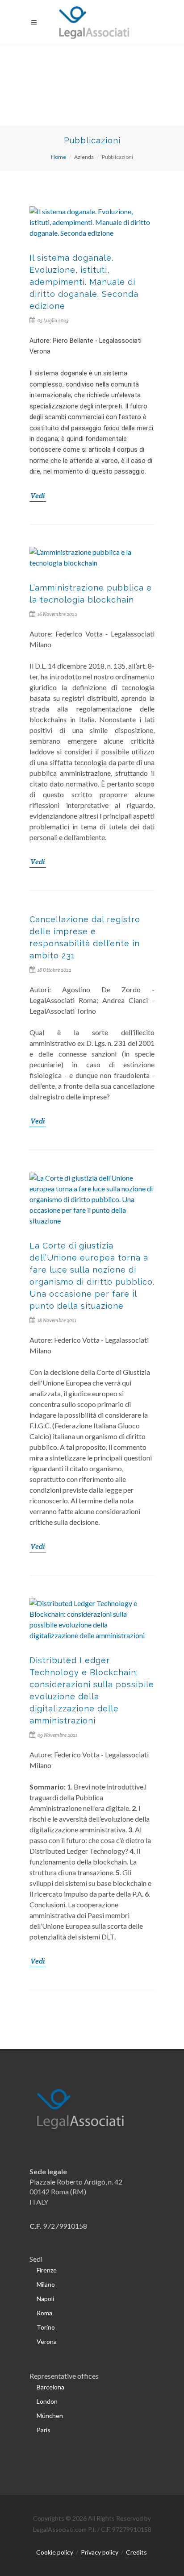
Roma (44, 2313)
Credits (136, 2552)
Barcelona (50, 2387)
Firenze (47, 2270)
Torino (46, 2327)
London (47, 2401)
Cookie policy (55, 2552)
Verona (47, 2341)
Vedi (38, 496)
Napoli (45, 2299)
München (50, 2416)
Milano (46, 2284)
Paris (44, 2430)
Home (59, 157)
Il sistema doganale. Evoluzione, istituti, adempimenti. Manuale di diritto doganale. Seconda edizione (84, 282)
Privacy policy (100, 2552)
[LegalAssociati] (92, 22)
